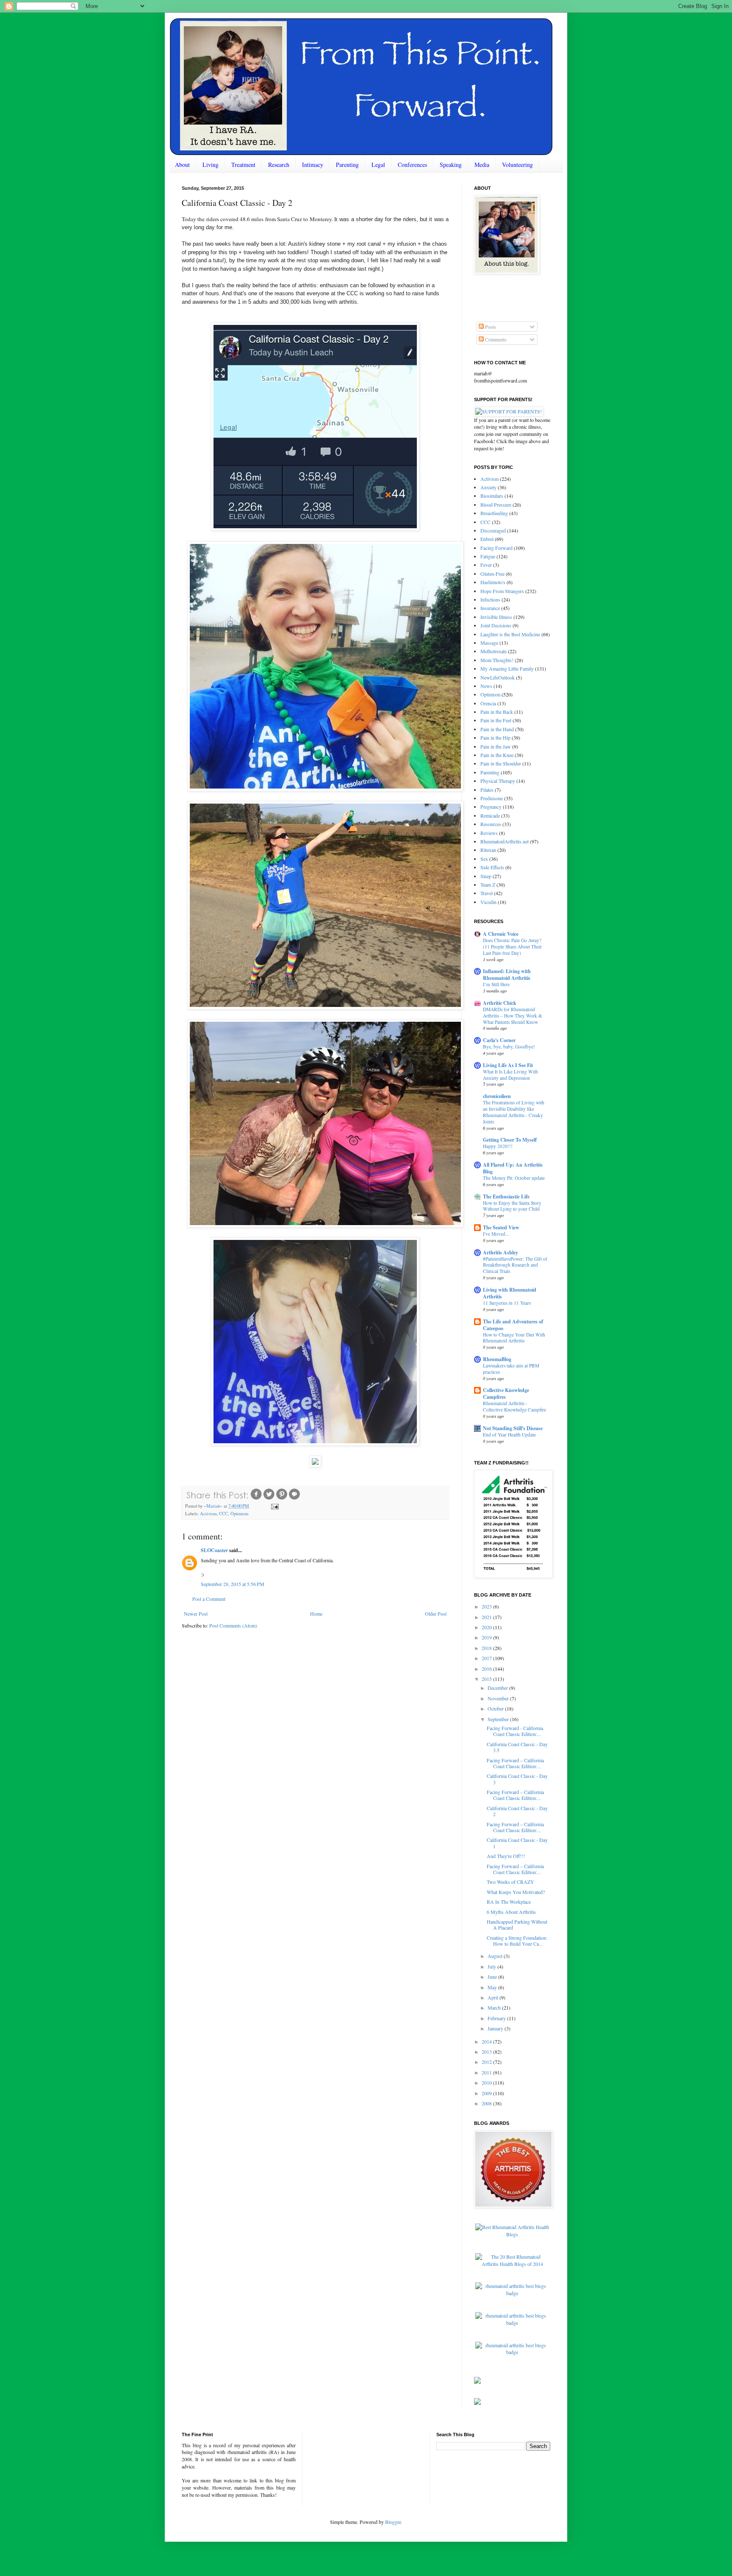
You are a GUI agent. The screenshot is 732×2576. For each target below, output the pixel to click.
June (493, 1977)
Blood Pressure (496, 505)
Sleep (486, 876)
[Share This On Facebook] (256, 1499)
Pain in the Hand (497, 729)
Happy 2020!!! (498, 1146)
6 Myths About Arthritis (511, 1912)
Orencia (488, 703)
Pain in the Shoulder (501, 763)
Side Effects (492, 867)
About (182, 165)
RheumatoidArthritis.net (505, 841)
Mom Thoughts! (497, 660)
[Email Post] (274, 1506)
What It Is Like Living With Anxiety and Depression (510, 1075)
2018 (487, 1648)
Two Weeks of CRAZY (510, 1882)
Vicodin (488, 902)
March (495, 2008)
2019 (487, 1637)
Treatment (243, 165)
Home (316, 1614)
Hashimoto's (493, 582)
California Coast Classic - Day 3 (517, 1779)
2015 (487, 1679)
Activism (208, 1514)
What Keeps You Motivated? (516, 1892)
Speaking (451, 165)
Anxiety (488, 487)
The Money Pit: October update (514, 1178)
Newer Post (196, 1614)
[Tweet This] (269, 1499)
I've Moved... (496, 1234)
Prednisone (492, 798)
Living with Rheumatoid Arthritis (510, 1293)
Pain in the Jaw (496, 746)
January (496, 2028)
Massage (489, 643)
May (493, 1987)
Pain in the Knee (497, 755)
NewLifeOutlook (498, 677)
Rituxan (488, 850)
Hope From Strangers (502, 591)
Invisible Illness (496, 617)
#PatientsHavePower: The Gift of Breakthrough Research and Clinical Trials (515, 1265)
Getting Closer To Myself (510, 1140)
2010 (487, 2082)
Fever (486, 565)
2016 (487, 1669)
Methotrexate (494, 651)
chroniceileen (497, 1096)
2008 (487, 2103)
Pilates (487, 790)
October (496, 1708)
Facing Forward (496, 548)
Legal (378, 165)
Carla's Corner (499, 1040)
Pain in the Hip (495, 738)
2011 (487, 2072)
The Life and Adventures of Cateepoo (513, 1325)
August (496, 1956)
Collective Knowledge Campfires (506, 1393)
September (499, 1719)
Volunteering (517, 165)
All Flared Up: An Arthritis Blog (513, 1168)
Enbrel (487, 539)
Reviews (489, 833)
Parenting (347, 165)
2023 (487, 1606)
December (498, 1688)
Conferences (412, 165)
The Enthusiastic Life (506, 1196)
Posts (490, 327)
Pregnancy (491, 807)
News (486, 686)
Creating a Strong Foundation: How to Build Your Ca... (517, 1941)
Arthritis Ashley (500, 1252)
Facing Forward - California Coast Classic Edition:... (515, 1731)
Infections (490, 599)
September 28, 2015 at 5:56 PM (233, 1584)
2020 (487, 1627)
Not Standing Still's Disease (513, 1428)
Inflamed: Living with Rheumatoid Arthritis (507, 975)
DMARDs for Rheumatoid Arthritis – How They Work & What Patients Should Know (513, 1016)
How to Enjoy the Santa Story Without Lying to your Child (512, 1206)
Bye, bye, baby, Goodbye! (509, 1047)
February (497, 2018)
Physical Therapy (498, 781)
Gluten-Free (492, 574)
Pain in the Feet (496, 720)
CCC (223, 1514)
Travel (487, 893)
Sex (484, 859)
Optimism (239, 1514)
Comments (495, 339)
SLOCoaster (214, 1550)
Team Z (488, 885)
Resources (491, 824)
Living (211, 165)
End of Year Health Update (509, 1435)
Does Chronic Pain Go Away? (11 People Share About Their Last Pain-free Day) (512, 947)
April (494, 1997)
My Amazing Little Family (507, 668)
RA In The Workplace (509, 1902)
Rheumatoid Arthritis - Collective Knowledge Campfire (514, 1406)
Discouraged (493, 530)
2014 (487, 2041)
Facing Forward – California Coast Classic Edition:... (515, 1763)
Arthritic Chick (500, 1003)
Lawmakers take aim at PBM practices (511, 1369)
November (499, 1698)
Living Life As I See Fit (508, 1065)
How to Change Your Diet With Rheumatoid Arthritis (514, 1338)
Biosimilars (492, 496)
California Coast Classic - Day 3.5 (517, 1747)
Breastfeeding (494, 513)
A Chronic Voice (501, 934)
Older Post (436, 1614)
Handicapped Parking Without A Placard (517, 1924)
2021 (487, 1617)
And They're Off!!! (506, 1856)
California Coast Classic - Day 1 (517, 1843)
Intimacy (313, 165)
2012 (487, 2062)
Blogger (393, 2522)
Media (482, 165)
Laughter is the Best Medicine (510, 634)
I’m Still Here (496, 984)
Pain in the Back (497, 712)
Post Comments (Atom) (233, 1625)
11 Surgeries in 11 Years (507, 1303)
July (492, 1966)
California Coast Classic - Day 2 (517, 1811)
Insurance (490, 608)
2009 (487, 2093)
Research (279, 165)
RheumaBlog (497, 1359)
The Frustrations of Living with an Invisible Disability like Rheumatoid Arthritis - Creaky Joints (514, 1112)
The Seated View (501, 1227)
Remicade (490, 815)
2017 (487, 1658)
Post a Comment (209, 1599)
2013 (487, 2052)
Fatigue (488, 556)
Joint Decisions (496, 625)
